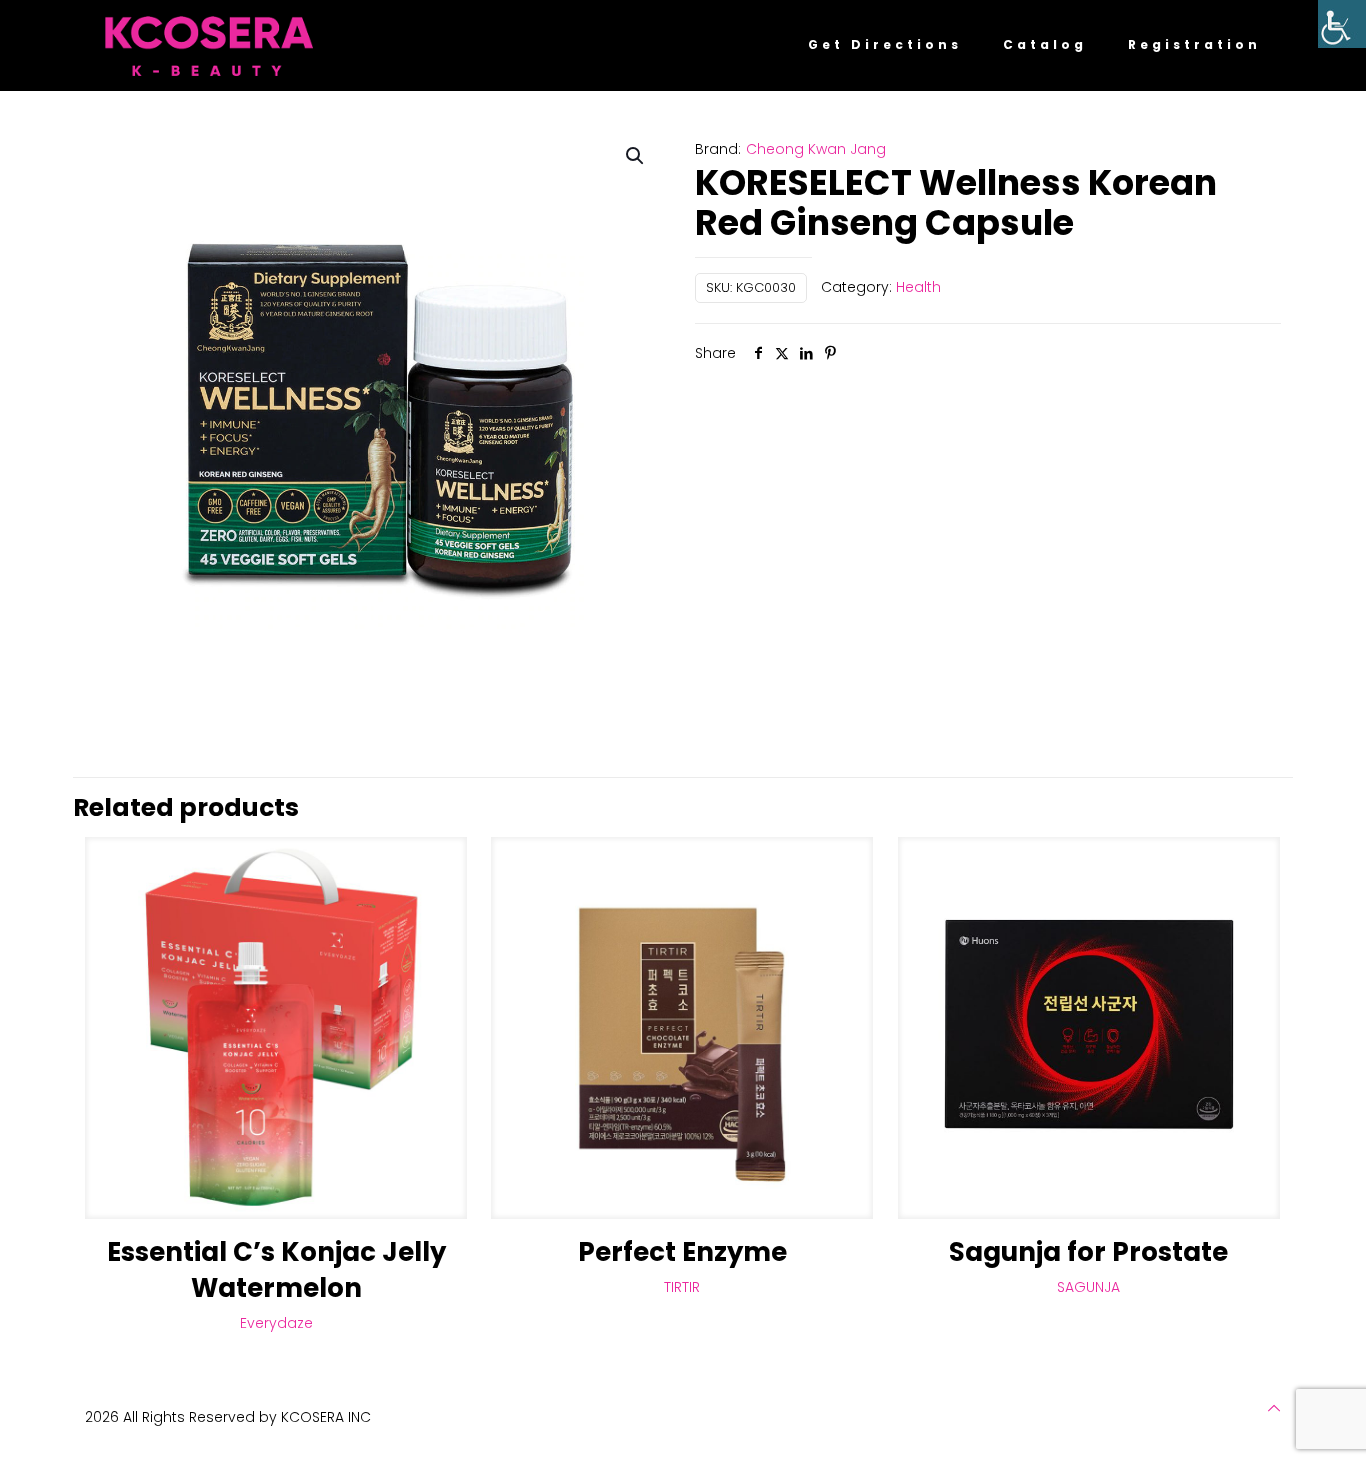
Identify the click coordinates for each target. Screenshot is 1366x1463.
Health (918, 287)
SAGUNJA (1088, 1287)
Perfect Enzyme (682, 1252)
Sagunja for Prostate (1088, 1252)
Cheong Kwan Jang (816, 149)
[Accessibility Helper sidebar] (1342, 24)
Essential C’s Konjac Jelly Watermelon (276, 1270)
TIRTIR (682, 1287)
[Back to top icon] (1274, 1408)
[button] (636, 156)
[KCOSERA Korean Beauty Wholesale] (209, 45)
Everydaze (276, 1323)
